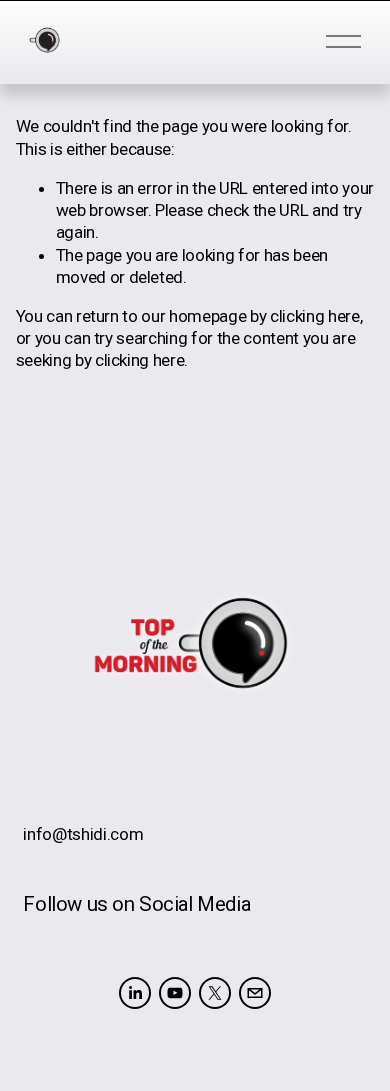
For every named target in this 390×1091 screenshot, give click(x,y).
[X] (215, 993)
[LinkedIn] (135, 993)
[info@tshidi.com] (255, 993)
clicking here (315, 316)
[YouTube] (175, 993)
